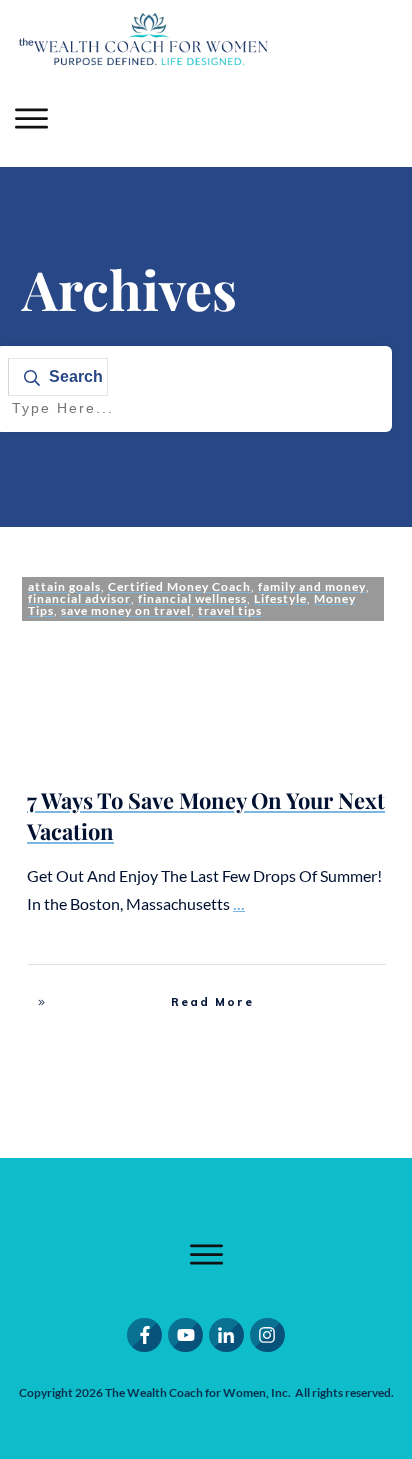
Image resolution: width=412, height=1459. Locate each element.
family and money (312, 586)
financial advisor (79, 598)
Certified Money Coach (179, 586)
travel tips (230, 610)
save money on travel (126, 610)
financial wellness (192, 598)
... (239, 903)
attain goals (64, 586)
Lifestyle (280, 598)
